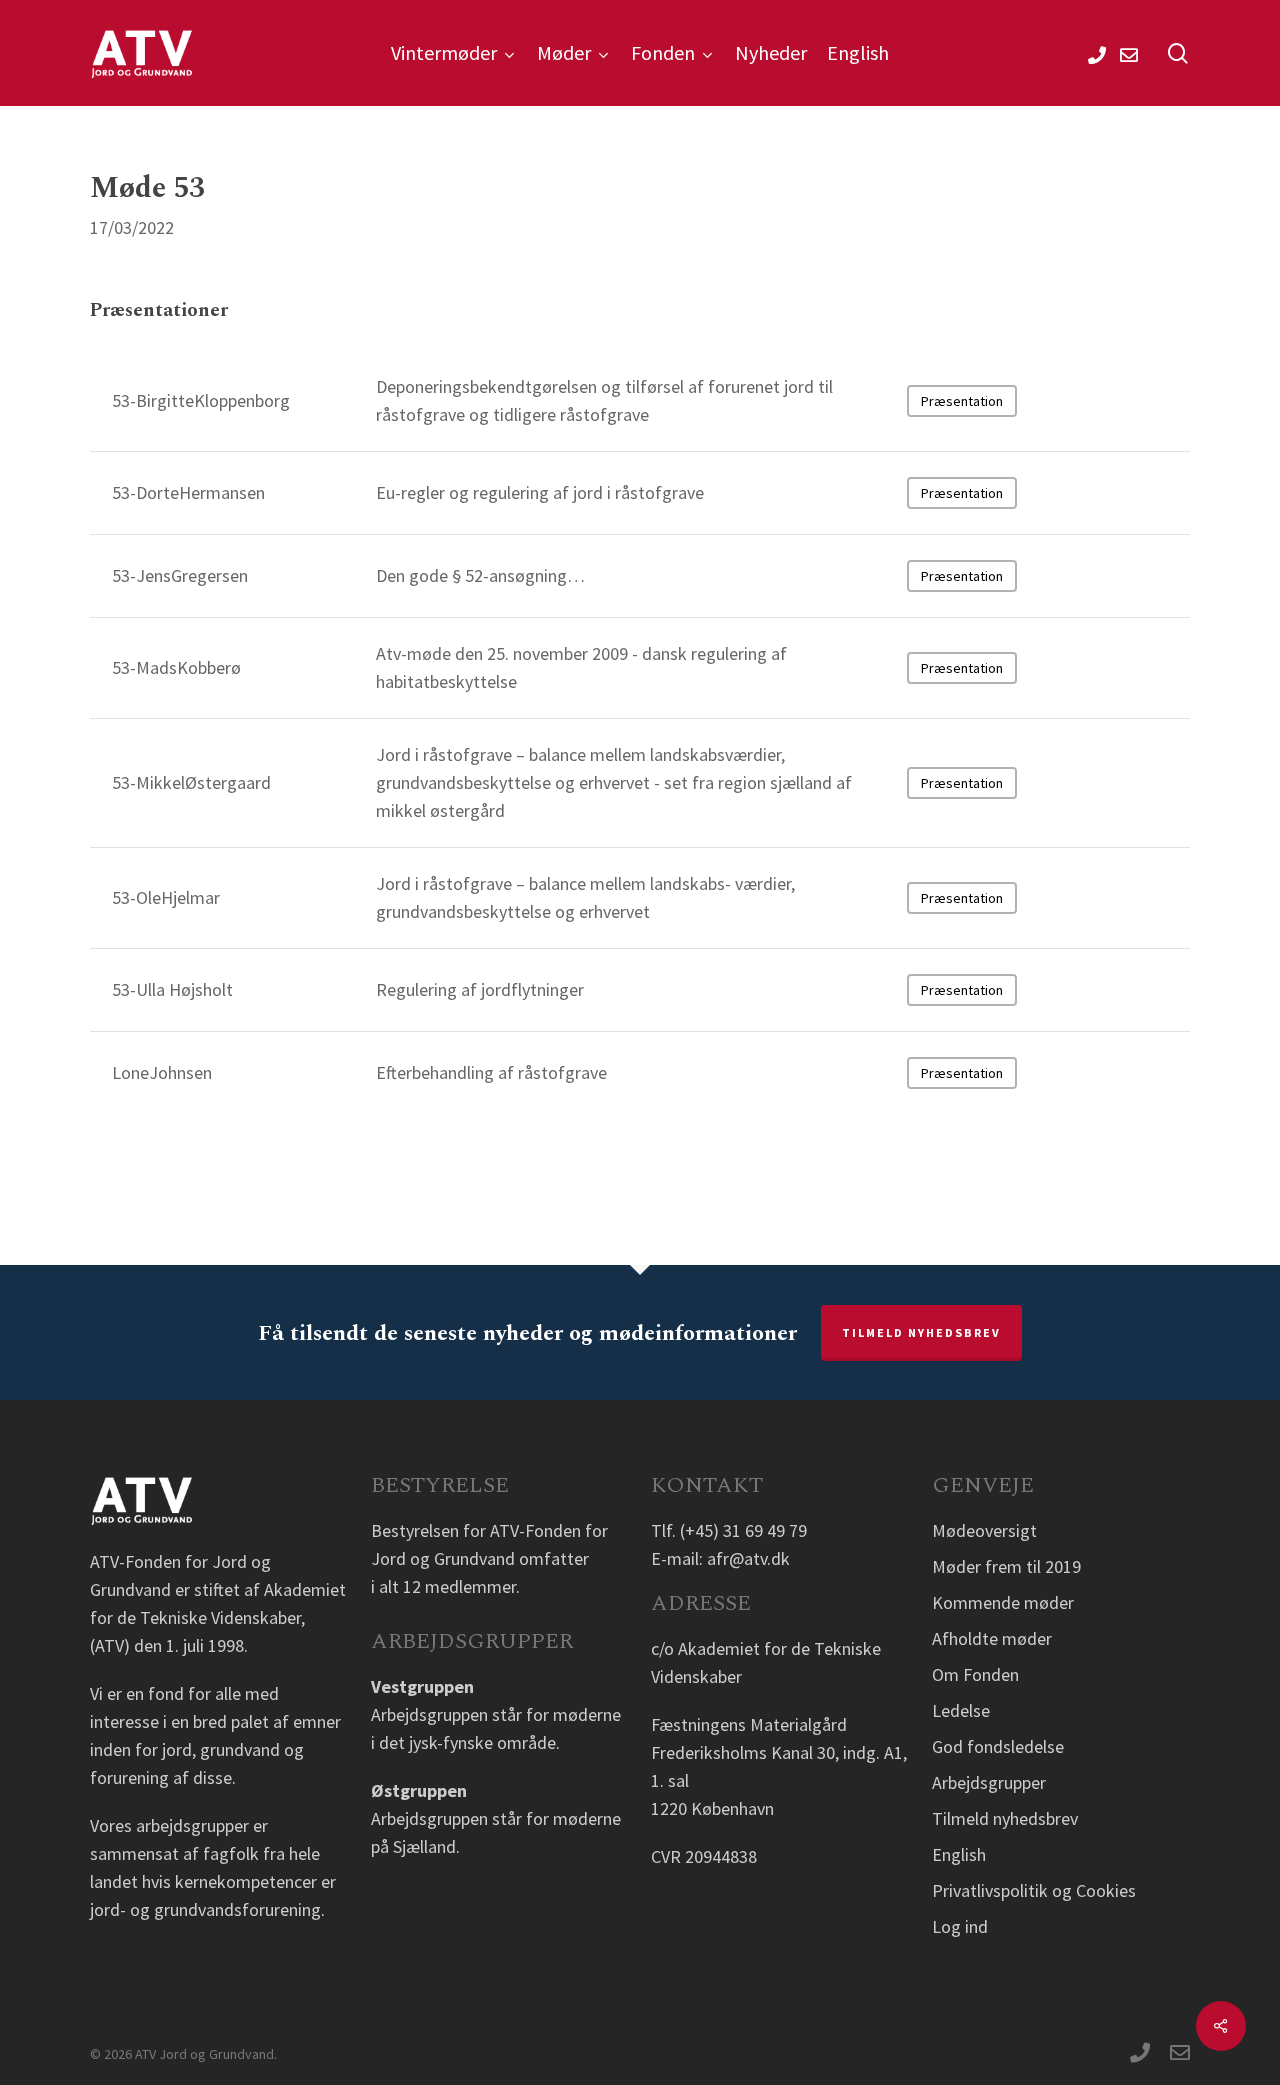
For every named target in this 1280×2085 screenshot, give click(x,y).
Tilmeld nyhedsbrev (921, 1332)
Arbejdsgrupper (989, 1782)
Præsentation (962, 401)
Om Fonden (975, 1674)
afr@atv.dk (748, 1558)
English (959, 1854)
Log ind (960, 1926)
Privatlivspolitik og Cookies (1034, 1890)
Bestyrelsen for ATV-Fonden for (489, 1530)
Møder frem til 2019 (1006, 1566)
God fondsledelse (998, 1746)
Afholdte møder (992, 1638)
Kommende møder (1003, 1602)
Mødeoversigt (984, 1530)
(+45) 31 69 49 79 (743, 1530)
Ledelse (961, 1710)
